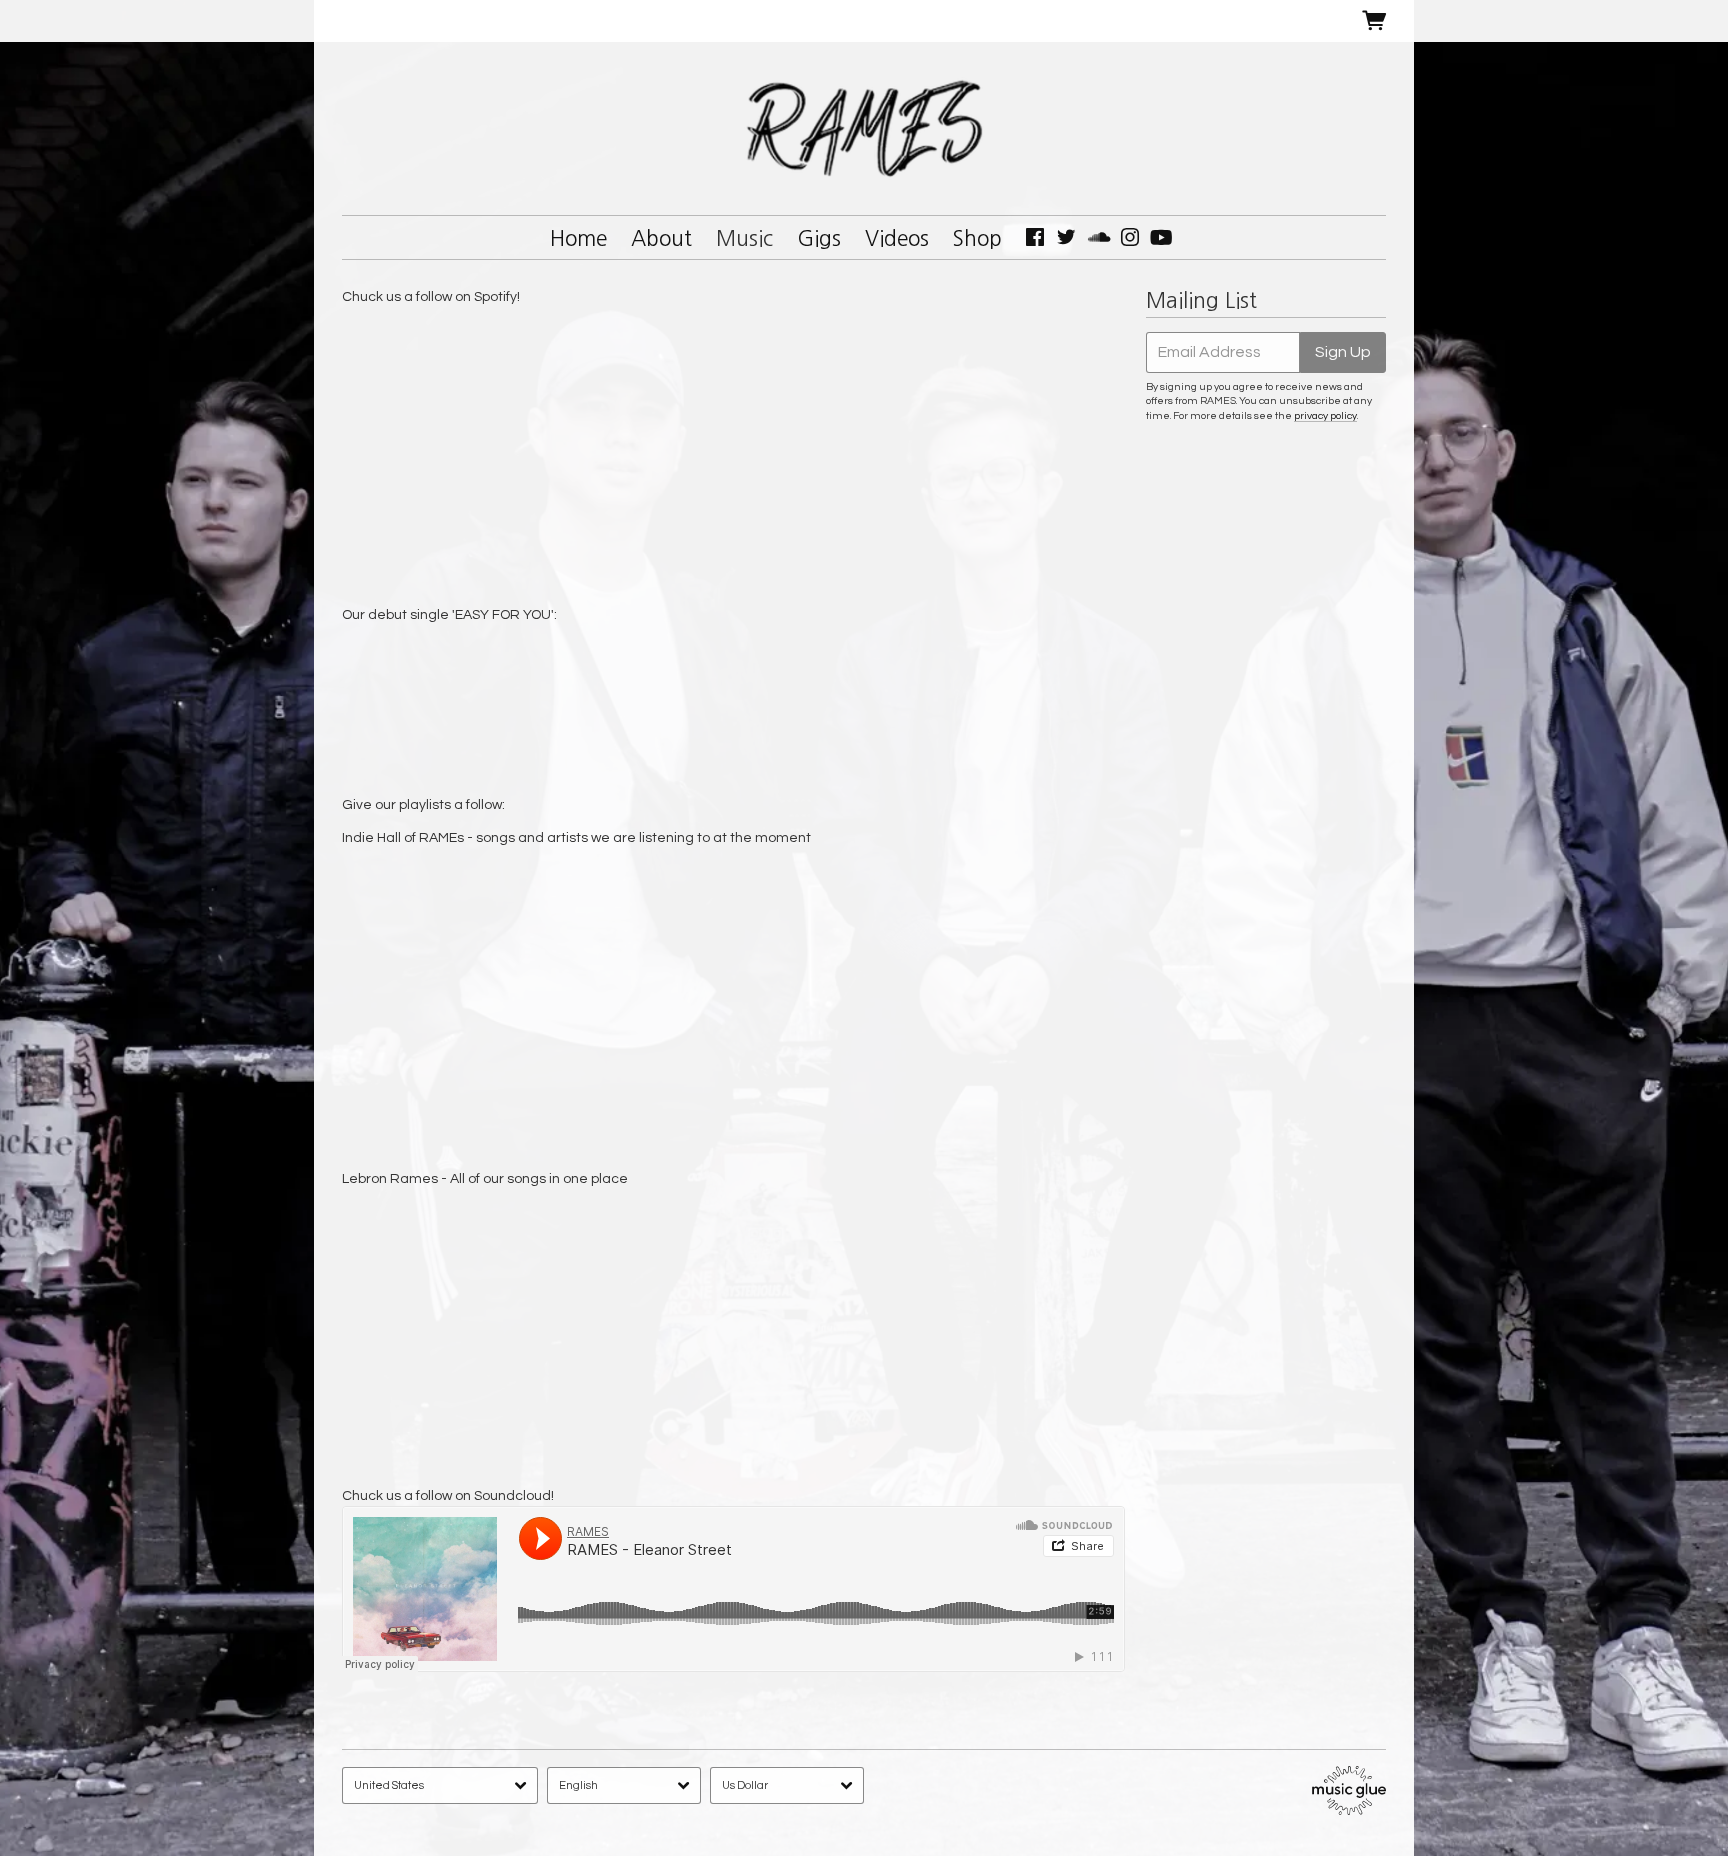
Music (744, 238)
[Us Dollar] (787, 1785)
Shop (977, 238)
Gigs (819, 238)
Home (578, 238)
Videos (897, 238)
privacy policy (1325, 415)
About (661, 238)
